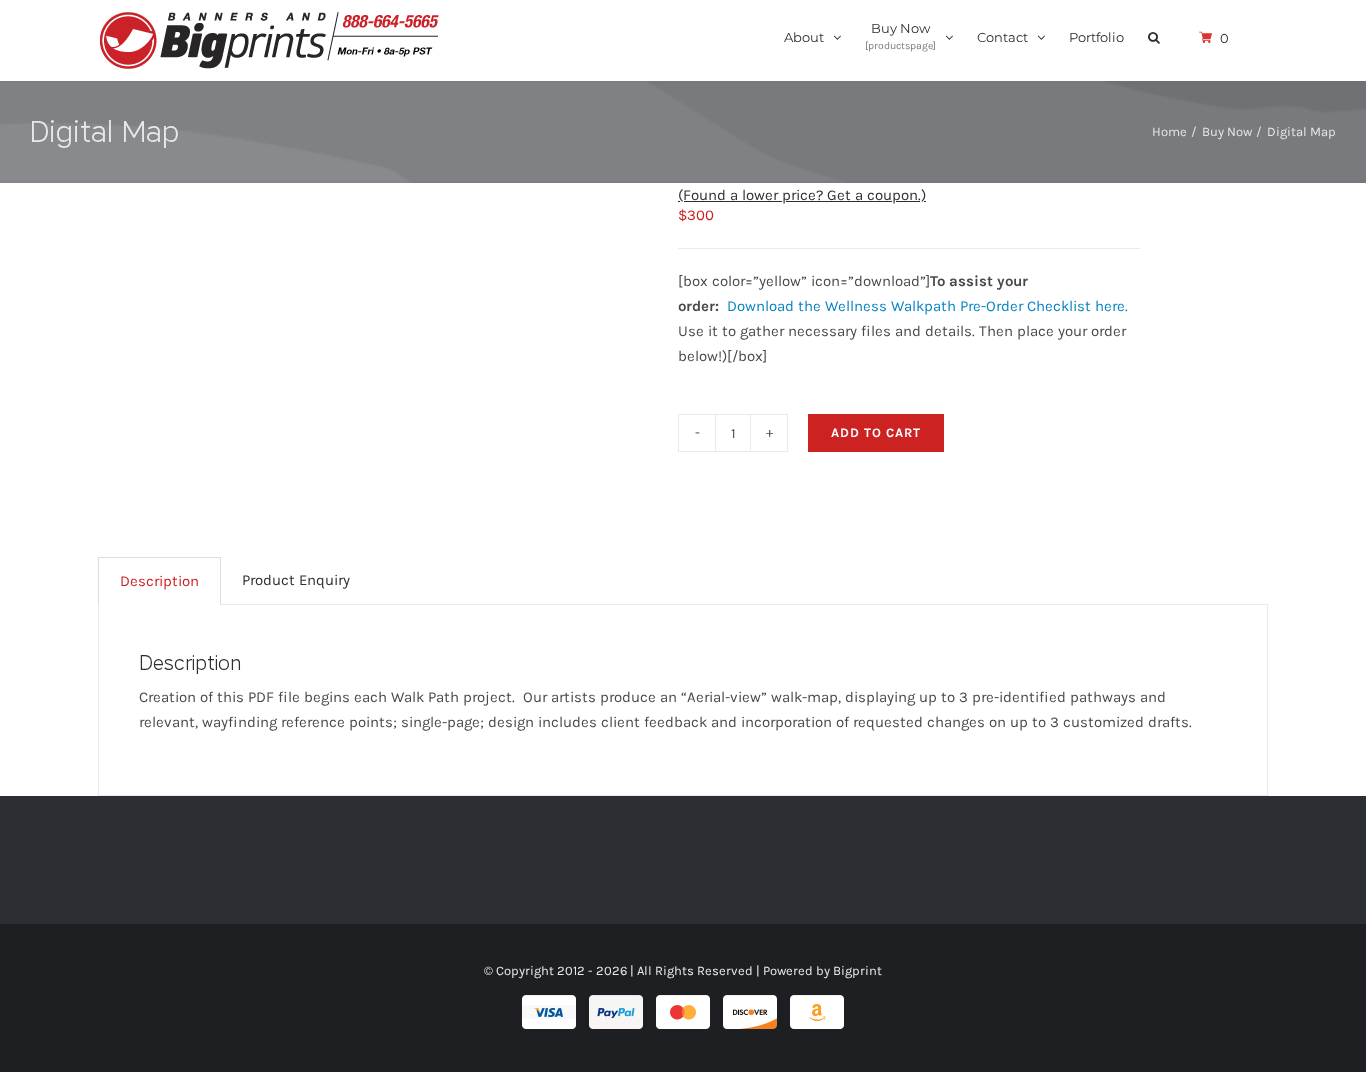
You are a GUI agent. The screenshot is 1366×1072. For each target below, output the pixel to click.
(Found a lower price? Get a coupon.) (802, 195)
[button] (1154, 36)
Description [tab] (159, 581)
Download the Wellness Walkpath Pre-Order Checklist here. (927, 306)
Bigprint (857, 970)
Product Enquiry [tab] (296, 580)
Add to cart (876, 432)
